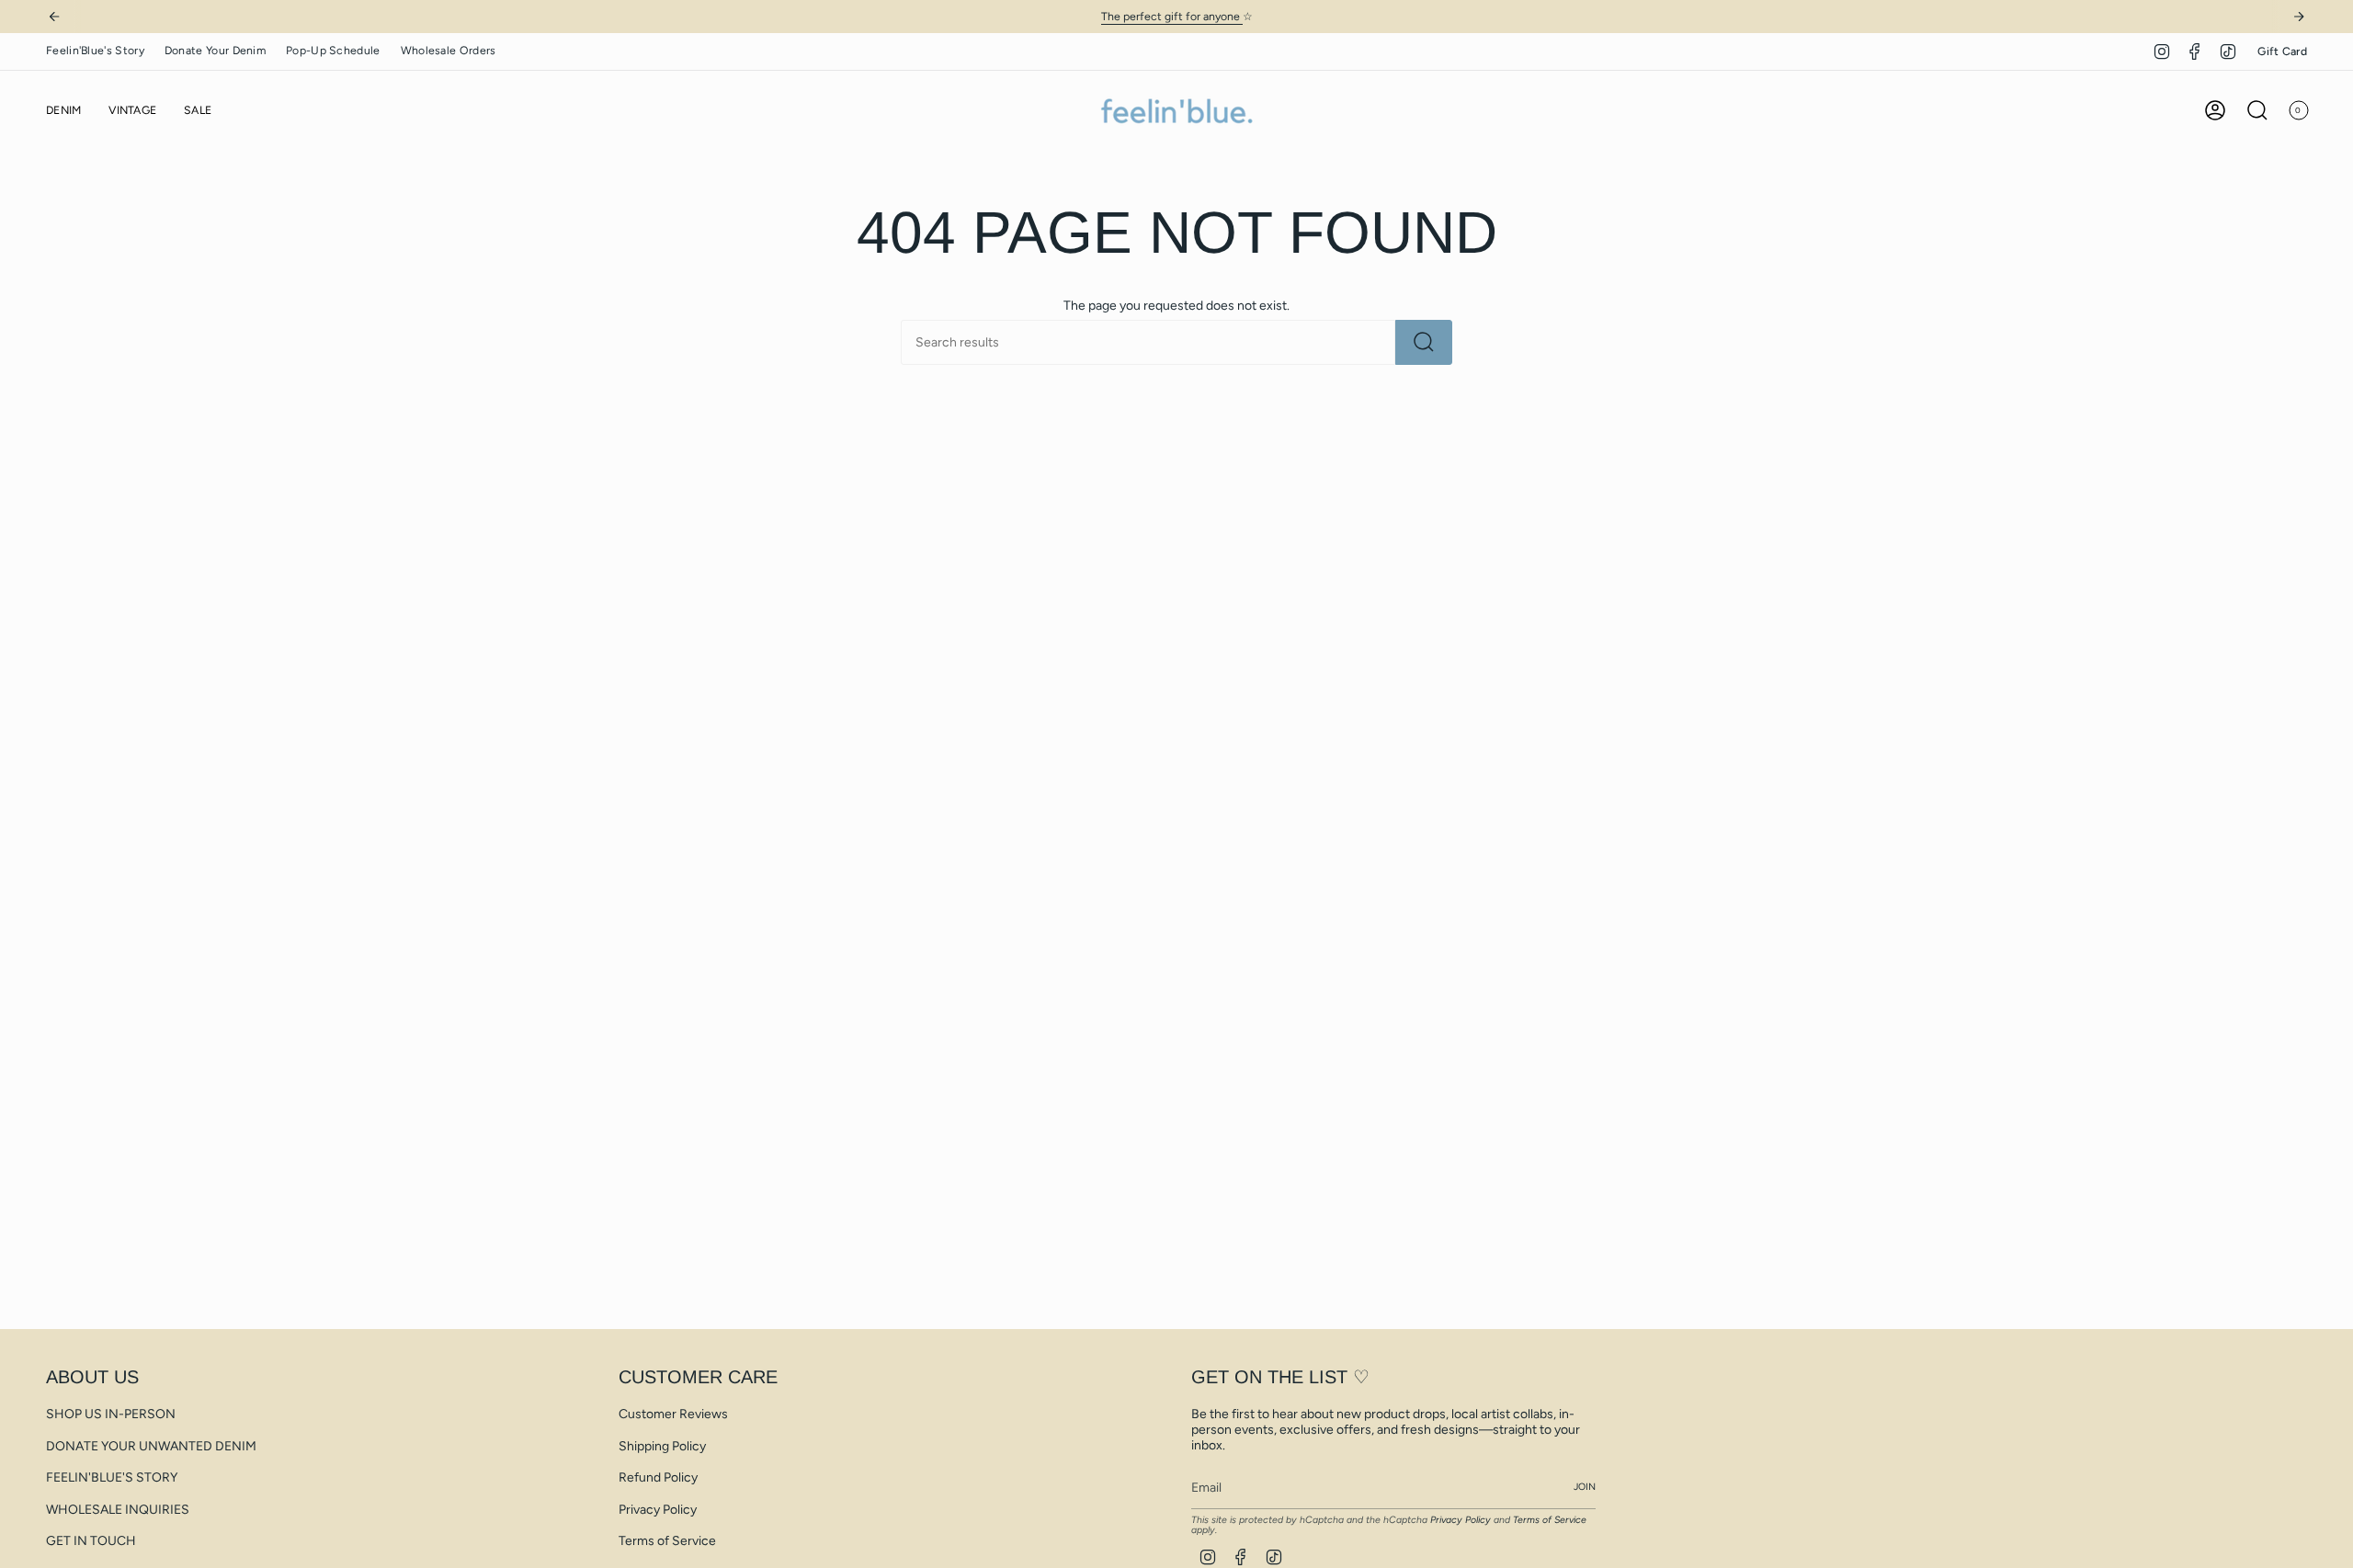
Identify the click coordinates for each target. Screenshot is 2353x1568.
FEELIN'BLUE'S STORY (112, 1477)
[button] (63, 111)
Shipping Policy (662, 1446)
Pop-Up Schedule (333, 50)
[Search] (1424, 342)
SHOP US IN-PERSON (111, 1414)
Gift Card (2282, 51)
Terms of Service (667, 1541)
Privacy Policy (658, 1510)
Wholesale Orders (449, 50)
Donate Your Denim (215, 50)
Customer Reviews (673, 1414)
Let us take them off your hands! (1245, 16)
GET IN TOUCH (91, 1541)
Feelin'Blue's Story (95, 50)
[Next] (2299, 17)
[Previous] (54, 17)
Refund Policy (658, 1477)
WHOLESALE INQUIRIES (118, 1510)
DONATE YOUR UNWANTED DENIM (151, 1446)
